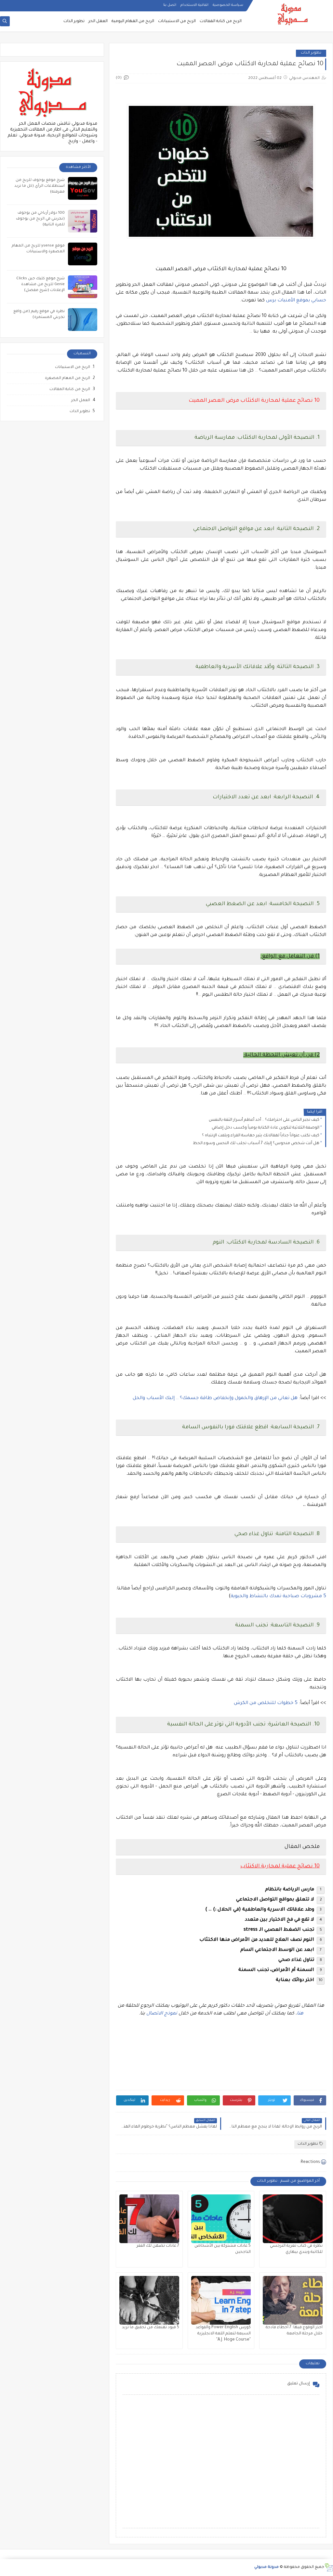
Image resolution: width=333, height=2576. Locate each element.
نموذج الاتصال (162, 2014)
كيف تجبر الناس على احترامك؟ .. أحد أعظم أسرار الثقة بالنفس (264, 1120)
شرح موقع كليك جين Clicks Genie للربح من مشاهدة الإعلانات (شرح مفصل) (40, 285)
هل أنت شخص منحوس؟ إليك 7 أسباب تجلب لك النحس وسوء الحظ (256, 1143)
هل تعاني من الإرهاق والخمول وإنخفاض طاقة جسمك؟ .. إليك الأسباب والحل (215, 1398)
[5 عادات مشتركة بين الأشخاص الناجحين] (221, 2219)
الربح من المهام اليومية (133, 21)
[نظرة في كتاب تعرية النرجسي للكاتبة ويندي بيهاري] (293, 2219)
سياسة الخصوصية (228, 5)
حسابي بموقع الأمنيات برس (296, 301)
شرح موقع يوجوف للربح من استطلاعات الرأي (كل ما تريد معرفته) (40, 186)
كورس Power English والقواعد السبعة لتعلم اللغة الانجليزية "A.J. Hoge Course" (223, 2334)
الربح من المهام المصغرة (67, 379)
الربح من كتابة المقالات (221, 21)
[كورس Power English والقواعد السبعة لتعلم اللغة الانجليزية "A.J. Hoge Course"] (221, 2300)
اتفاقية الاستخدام (194, 5)
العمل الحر (98, 21)
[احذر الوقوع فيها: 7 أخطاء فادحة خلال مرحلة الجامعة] (293, 2300)
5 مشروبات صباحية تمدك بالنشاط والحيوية (278, 1597)
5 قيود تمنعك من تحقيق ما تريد (151, 2328)
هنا (300, 2014)
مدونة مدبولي (266, 2567)
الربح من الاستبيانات (177, 21)
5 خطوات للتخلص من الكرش (266, 1703)
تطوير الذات (74, 21)
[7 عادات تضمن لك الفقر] (149, 2219)
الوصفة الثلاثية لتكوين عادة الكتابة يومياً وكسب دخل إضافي (266, 1128)
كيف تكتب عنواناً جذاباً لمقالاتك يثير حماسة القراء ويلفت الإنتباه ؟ (261, 1136)
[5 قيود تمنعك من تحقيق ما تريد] (149, 2300)
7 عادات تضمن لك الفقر (158, 2246)
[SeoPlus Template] (329, 2567)
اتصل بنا (170, 5)
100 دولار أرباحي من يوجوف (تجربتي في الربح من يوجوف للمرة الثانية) (40, 219)
